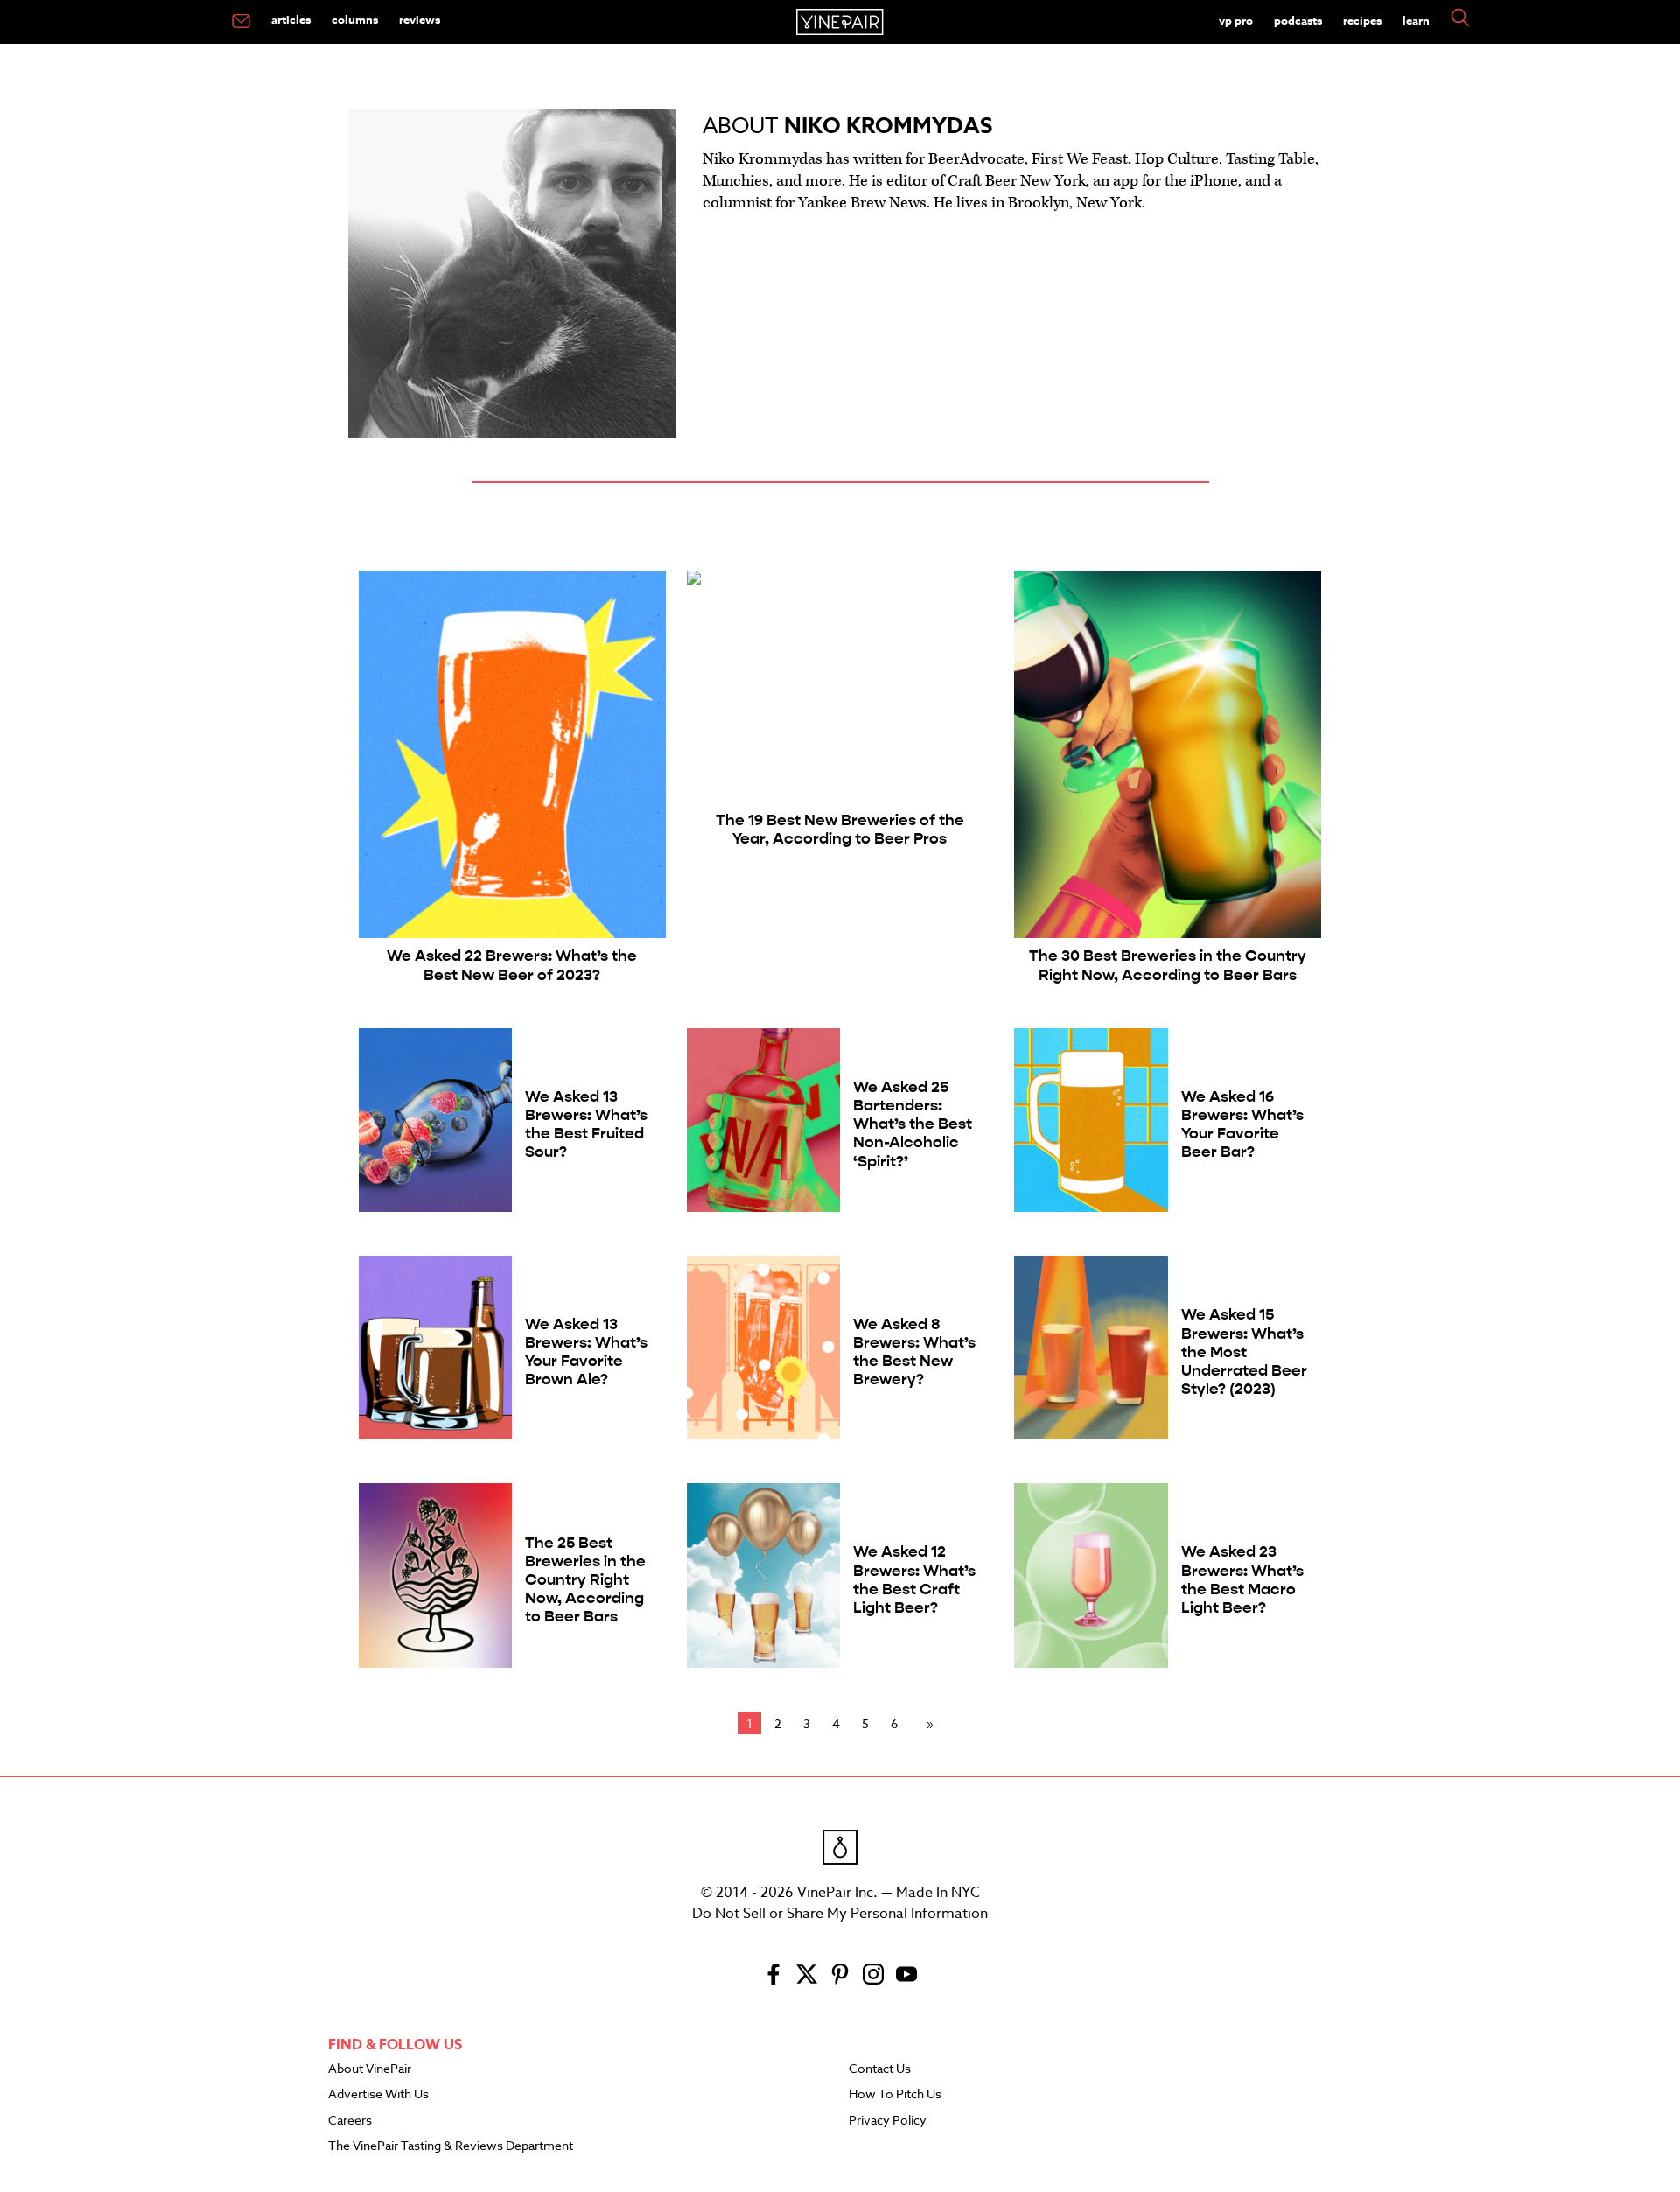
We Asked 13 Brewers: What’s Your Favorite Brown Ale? (586, 1352)
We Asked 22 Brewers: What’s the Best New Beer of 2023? (512, 965)
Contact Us (880, 2069)
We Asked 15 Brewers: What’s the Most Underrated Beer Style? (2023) (1244, 1352)
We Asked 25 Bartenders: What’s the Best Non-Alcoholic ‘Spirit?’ (913, 1124)
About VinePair (370, 2069)
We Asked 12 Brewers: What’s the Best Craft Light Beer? (914, 1579)
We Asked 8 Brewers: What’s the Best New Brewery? (914, 1352)
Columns (355, 19)
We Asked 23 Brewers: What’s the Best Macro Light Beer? (1242, 1579)
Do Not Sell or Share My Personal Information (840, 1914)
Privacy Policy (888, 2121)
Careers (350, 2121)
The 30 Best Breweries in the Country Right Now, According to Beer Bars (1168, 965)
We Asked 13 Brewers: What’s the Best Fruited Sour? (586, 1124)
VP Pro (1236, 20)
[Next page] (927, 1724)
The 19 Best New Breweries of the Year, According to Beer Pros (840, 830)
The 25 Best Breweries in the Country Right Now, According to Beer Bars (585, 1580)
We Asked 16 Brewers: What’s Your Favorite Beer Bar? (1242, 1124)
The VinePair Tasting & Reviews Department (451, 2146)
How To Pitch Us (895, 2095)
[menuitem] (241, 22)
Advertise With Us (378, 2095)
